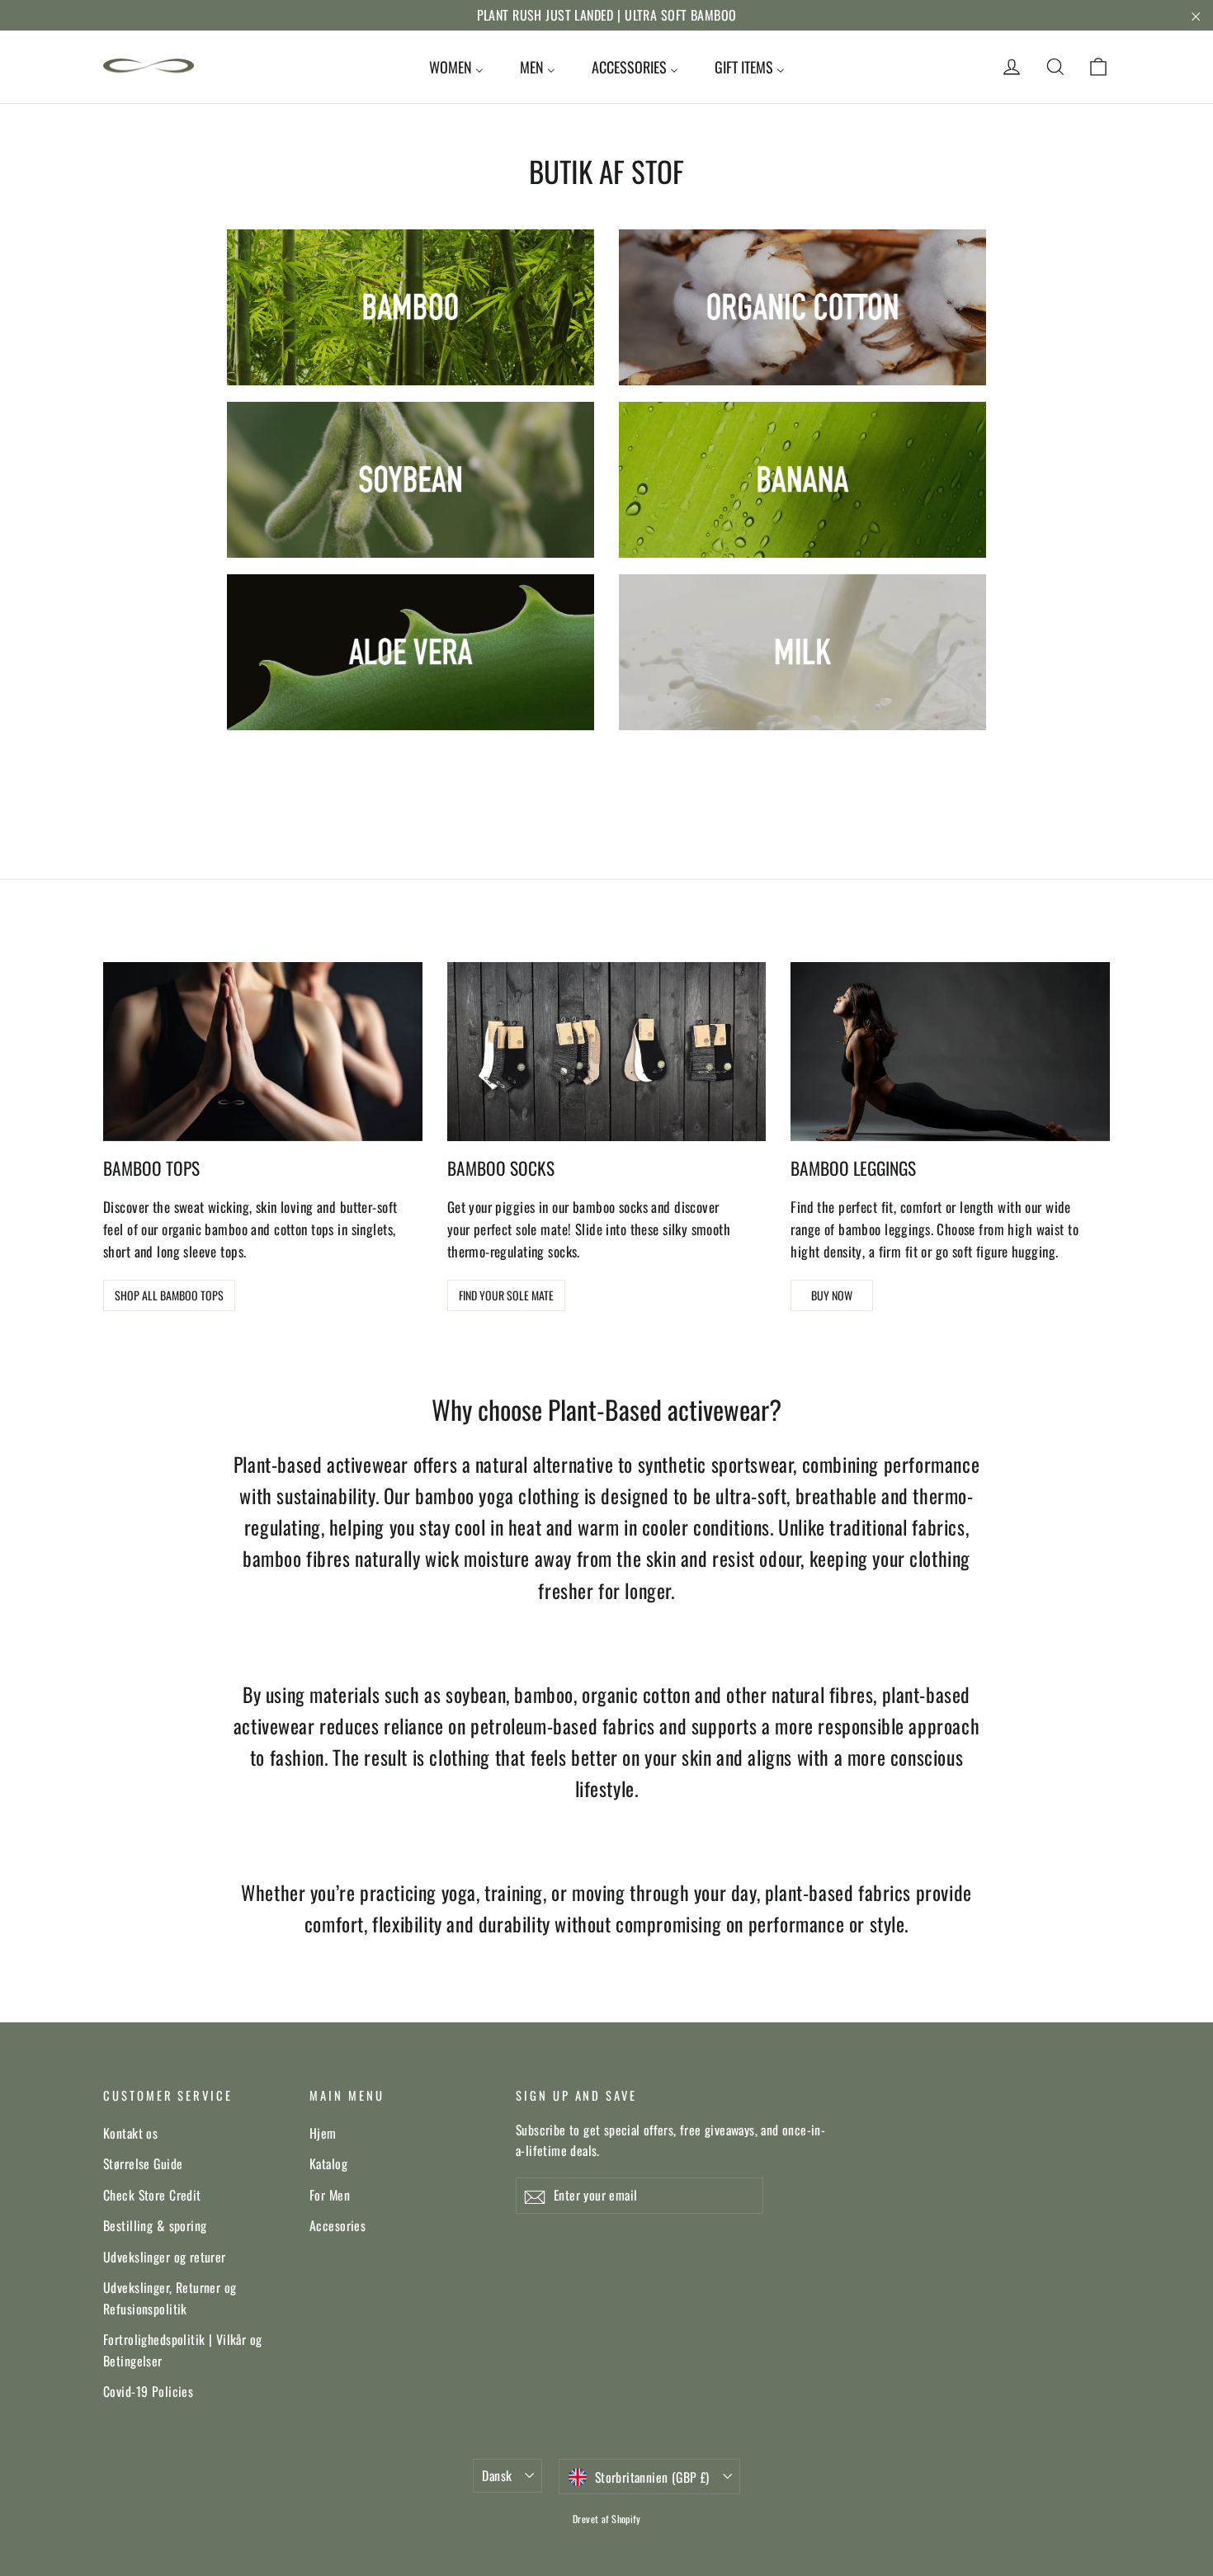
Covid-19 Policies (148, 2391)
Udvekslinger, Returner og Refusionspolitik (170, 2298)
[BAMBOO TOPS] (263, 1052)
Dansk (497, 2475)
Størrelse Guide (143, 2163)
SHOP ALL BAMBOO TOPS (169, 1295)
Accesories (337, 2225)
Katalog (328, 2163)
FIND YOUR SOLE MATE (506, 1295)
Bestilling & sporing (155, 2225)
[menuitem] (456, 67)
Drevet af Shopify (606, 2519)
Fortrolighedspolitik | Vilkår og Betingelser (183, 2350)
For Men (330, 2195)
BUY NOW (832, 1295)
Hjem (323, 2133)
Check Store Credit (152, 2195)
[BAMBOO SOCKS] (607, 1052)
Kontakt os (130, 2133)
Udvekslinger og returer (165, 2257)
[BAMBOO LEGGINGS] (950, 1052)
